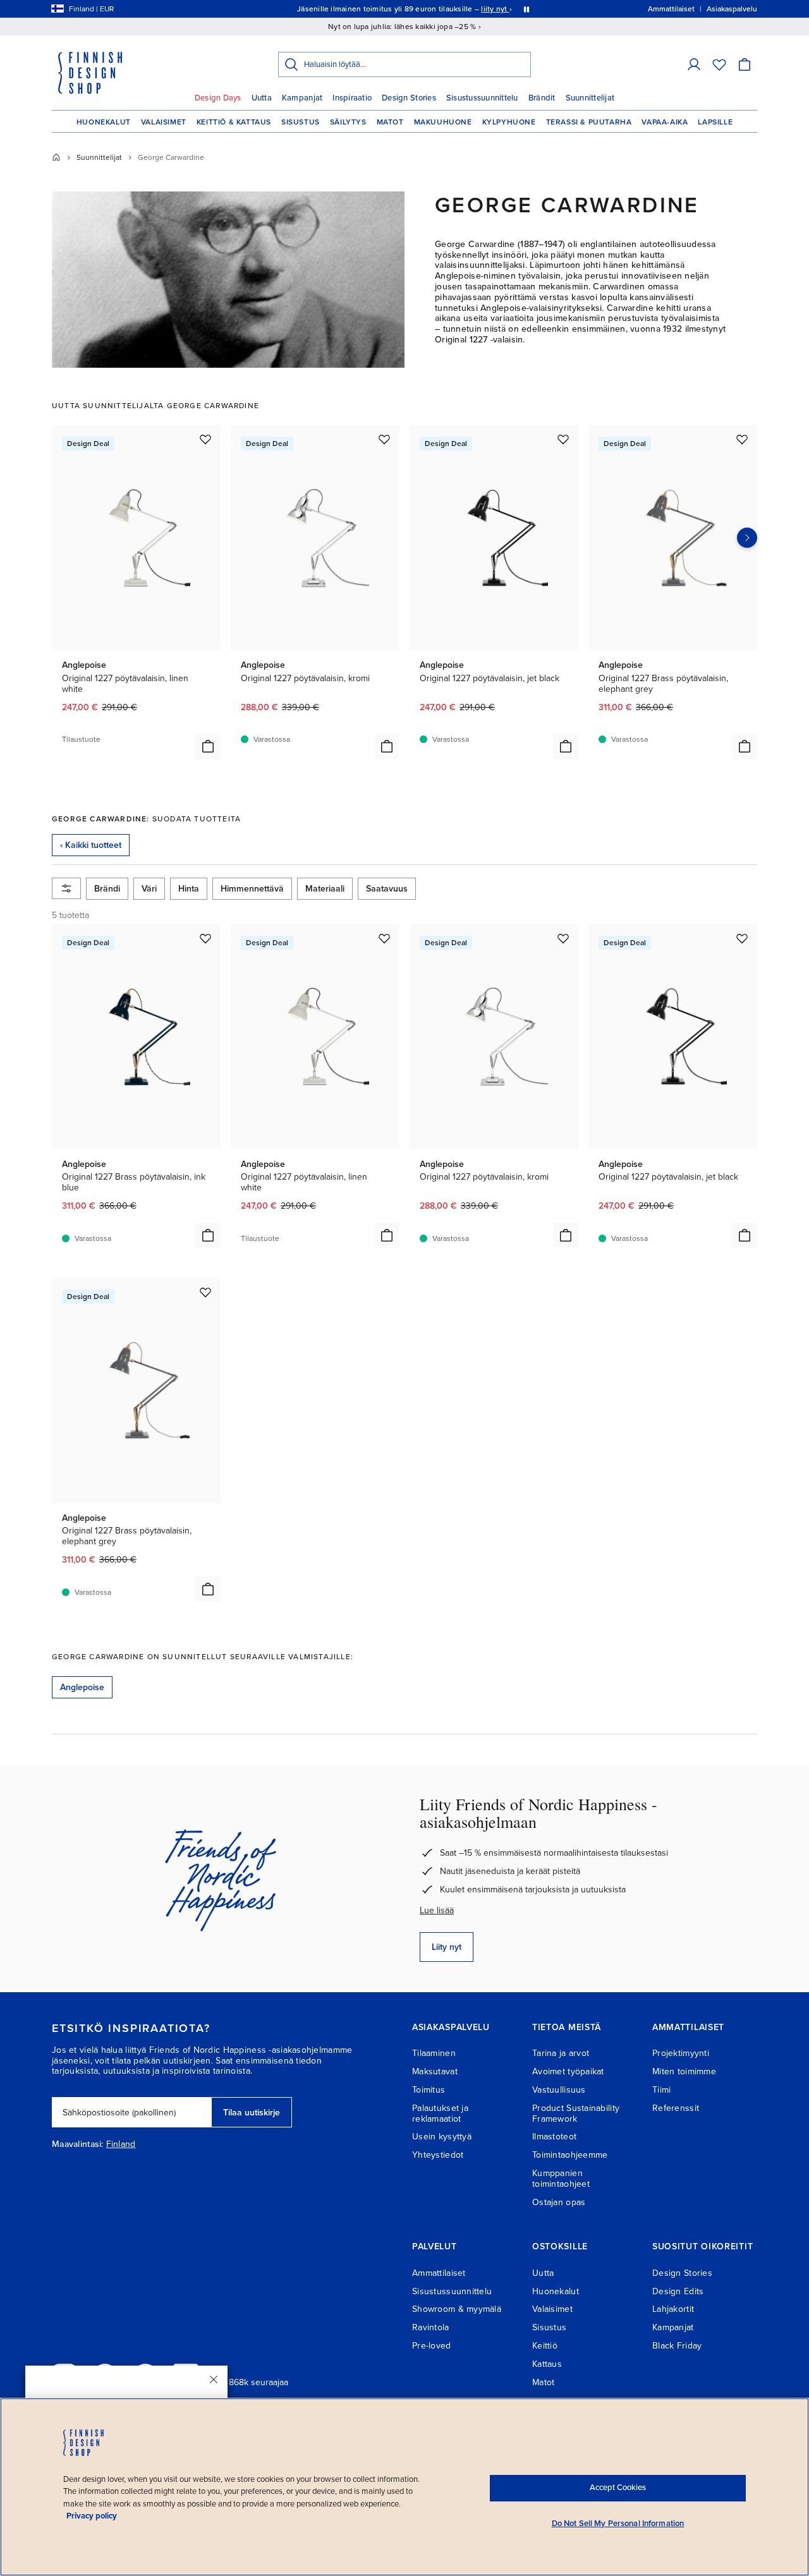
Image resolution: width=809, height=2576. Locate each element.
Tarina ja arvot (561, 2053)
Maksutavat (435, 2071)
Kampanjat (302, 98)
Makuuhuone (443, 122)
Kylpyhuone (509, 122)
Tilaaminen (434, 2053)
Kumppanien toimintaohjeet (561, 2179)
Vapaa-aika (665, 122)
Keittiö (545, 2346)
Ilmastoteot (554, 2137)
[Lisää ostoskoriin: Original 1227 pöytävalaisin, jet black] (566, 746)
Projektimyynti (681, 2053)
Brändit (542, 98)
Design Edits (678, 2291)
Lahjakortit (673, 2309)
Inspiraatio (352, 98)
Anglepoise (82, 1687)
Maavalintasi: (78, 2144)
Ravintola (431, 2327)
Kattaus (547, 2364)
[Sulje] (214, 2379)
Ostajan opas (559, 2202)
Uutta (262, 98)
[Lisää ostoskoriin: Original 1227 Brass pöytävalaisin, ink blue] (208, 1235)
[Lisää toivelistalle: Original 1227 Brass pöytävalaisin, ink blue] (205, 938)
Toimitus (429, 2090)
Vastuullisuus (559, 2090)
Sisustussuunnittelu (482, 98)
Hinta (189, 889)
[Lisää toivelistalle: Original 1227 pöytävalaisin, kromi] (384, 439)
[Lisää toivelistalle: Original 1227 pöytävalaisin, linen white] (205, 439)
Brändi (107, 889)
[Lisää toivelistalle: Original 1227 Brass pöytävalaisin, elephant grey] (742, 439)
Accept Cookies (618, 2488)
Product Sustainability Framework (576, 2113)
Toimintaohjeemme (570, 2155)
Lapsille (715, 122)
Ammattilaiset (439, 2273)
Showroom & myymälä (457, 2309)
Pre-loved (432, 2346)
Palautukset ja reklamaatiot (440, 2113)
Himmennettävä (252, 889)
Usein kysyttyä (442, 2137)
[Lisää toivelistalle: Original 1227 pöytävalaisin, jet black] (563, 439)
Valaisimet (164, 122)
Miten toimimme (684, 2071)
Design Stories (409, 98)
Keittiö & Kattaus (234, 122)
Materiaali (325, 889)
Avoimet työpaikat (568, 2071)
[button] (694, 64)
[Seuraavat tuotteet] (747, 538)
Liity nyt (447, 1947)
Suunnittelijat (590, 98)
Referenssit (676, 2108)
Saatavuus (387, 889)
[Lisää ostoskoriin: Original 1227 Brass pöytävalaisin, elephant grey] (745, 746)
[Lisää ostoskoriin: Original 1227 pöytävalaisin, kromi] (387, 746)
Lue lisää (437, 1910)
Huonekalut (104, 122)
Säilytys (348, 122)
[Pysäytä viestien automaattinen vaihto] (526, 9)
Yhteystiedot (438, 2155)
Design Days (218, 98)
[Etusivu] (56, 157)
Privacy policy (92, 2516)
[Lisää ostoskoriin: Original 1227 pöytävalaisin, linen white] (208, 746)
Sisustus (301, 122)
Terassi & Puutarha (589, 122)
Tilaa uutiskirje (252, 2113)
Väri (149, 889)
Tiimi (661, 2090)
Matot (390, 122)
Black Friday (677, 2346)
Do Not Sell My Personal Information (618, 2524)
